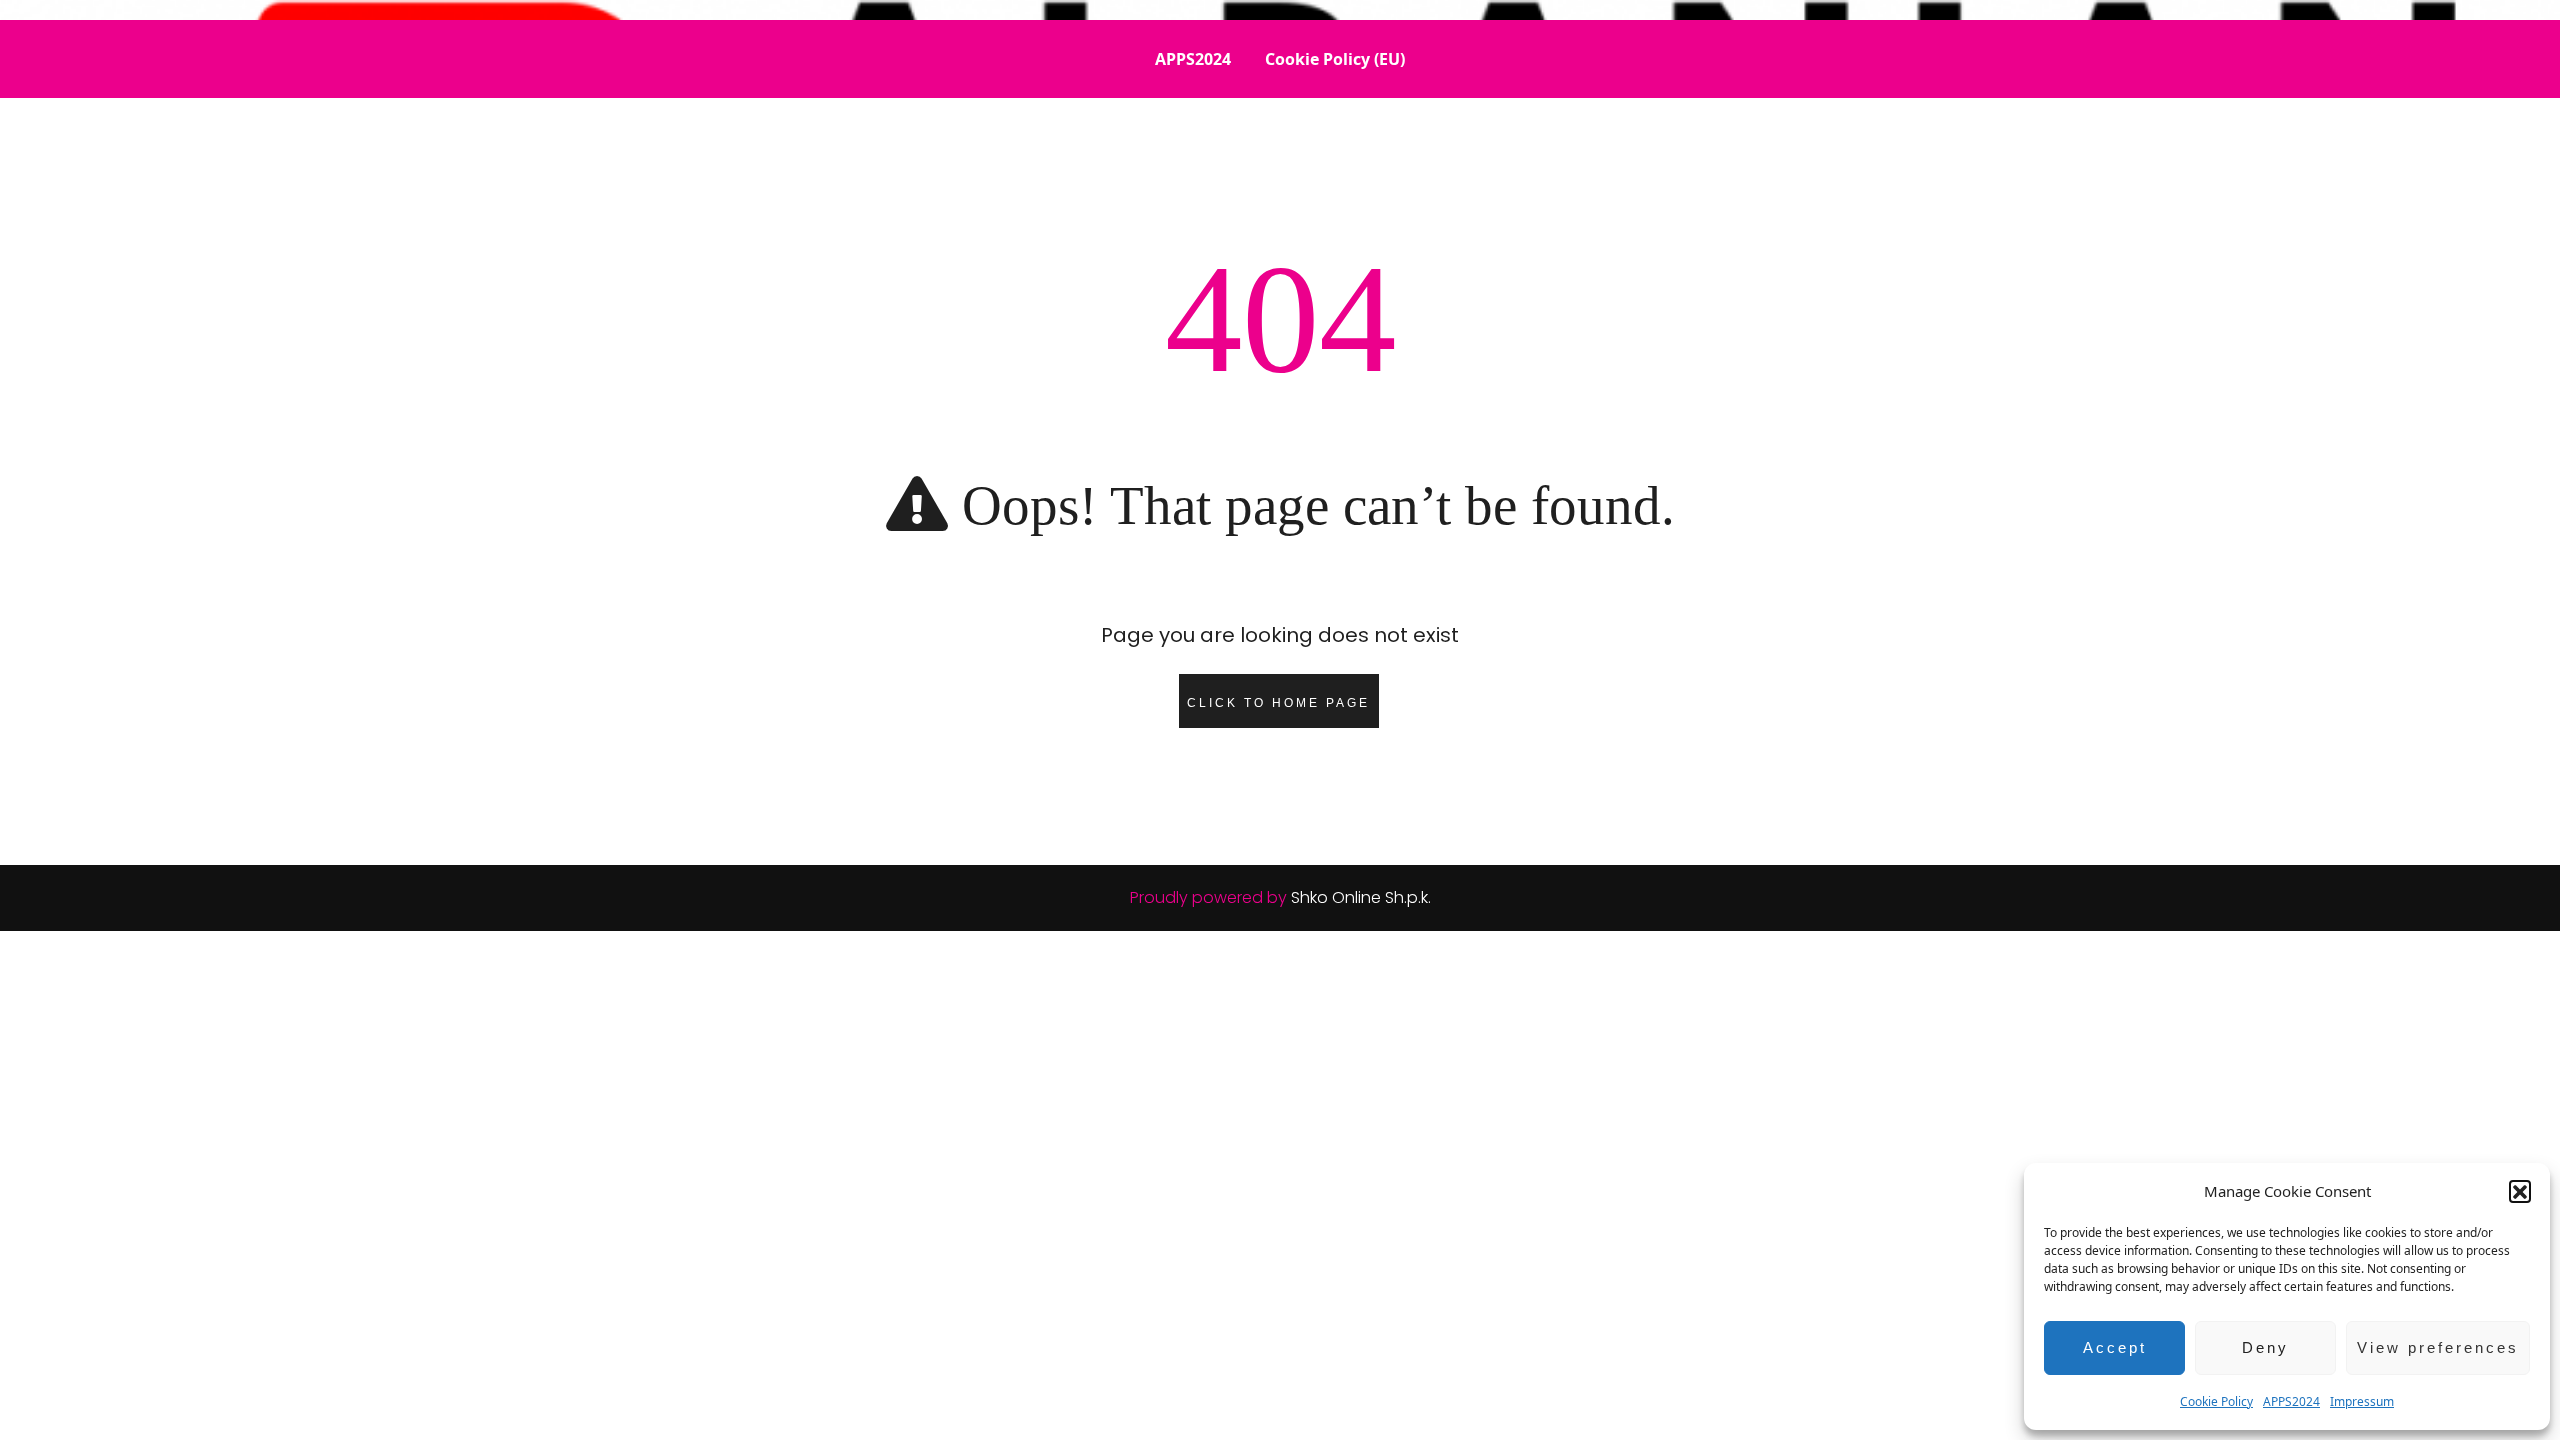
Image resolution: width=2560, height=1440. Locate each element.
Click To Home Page (1278, 703)
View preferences (2438, 1347)
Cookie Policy (2216, 1401)
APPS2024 (2291, 1401)
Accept (2115, 1347)
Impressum (2362, 1401)
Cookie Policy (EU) (1335, 59)
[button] (2520, 1191)
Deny (2265, 1347)
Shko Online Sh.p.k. (1361, 897)
